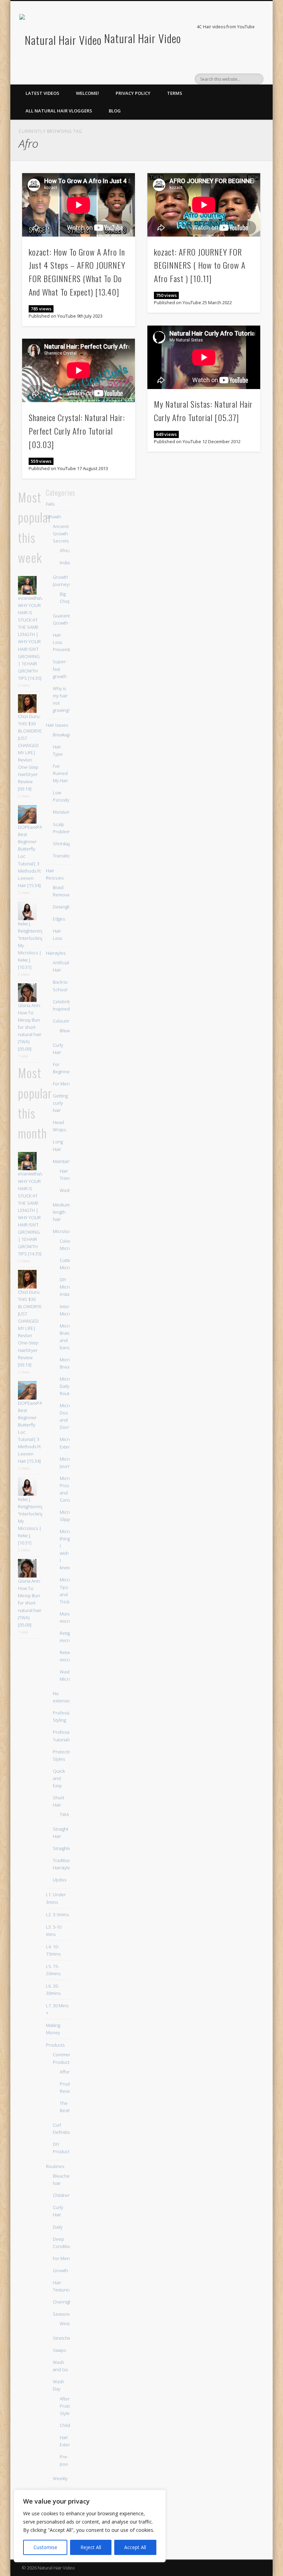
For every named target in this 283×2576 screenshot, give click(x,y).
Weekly (60, 2478)
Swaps (59, 2350)
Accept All (135, 2547)
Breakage (62, 735)
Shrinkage (63, 844)
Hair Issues (57, 725)
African (67, 550)
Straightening (66, 1848)
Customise (45, 2547)
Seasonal (62, 2314)
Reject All (91, 2547)
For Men (61, 1084)
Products (55, 2045)
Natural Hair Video (143, 38)
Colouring (63, 1021)
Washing (68, 1190)
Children (62, 2195)
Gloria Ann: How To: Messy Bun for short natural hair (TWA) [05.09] (30, 1027)
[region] (90, 2526)
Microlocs (63, 1231)
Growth (53, 517)
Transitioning (66, 856)
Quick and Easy (59, 1778)
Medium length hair (61, 1212)
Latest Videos (42, 93)
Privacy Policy (133, 93)
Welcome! (87, 93)
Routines (55, 2166)
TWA (64, 1814)
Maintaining (65, 1161)
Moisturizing (65, 812)
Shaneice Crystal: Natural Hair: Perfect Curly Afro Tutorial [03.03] (77, 431)
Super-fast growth (60, 669)
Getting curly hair (60, 1103)
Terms (175, 93)
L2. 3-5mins (57, 1914)
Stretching (63, 2338)
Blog (115, 111)
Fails (50, 504)
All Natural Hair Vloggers (59, 111)
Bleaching (70, 1031)
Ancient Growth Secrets (61, 534)
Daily (58, 2227)
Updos (60, 1880)
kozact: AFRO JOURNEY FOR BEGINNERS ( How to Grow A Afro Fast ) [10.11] (200, 265)
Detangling (64, 907)
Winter (67, 2324)
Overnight (63, 2302)
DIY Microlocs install (70, 1287)
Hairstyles (56, 953)
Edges (59, 919)
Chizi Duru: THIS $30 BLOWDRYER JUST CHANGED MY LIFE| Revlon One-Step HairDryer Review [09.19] (31, 753)
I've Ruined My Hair (60, 773)
